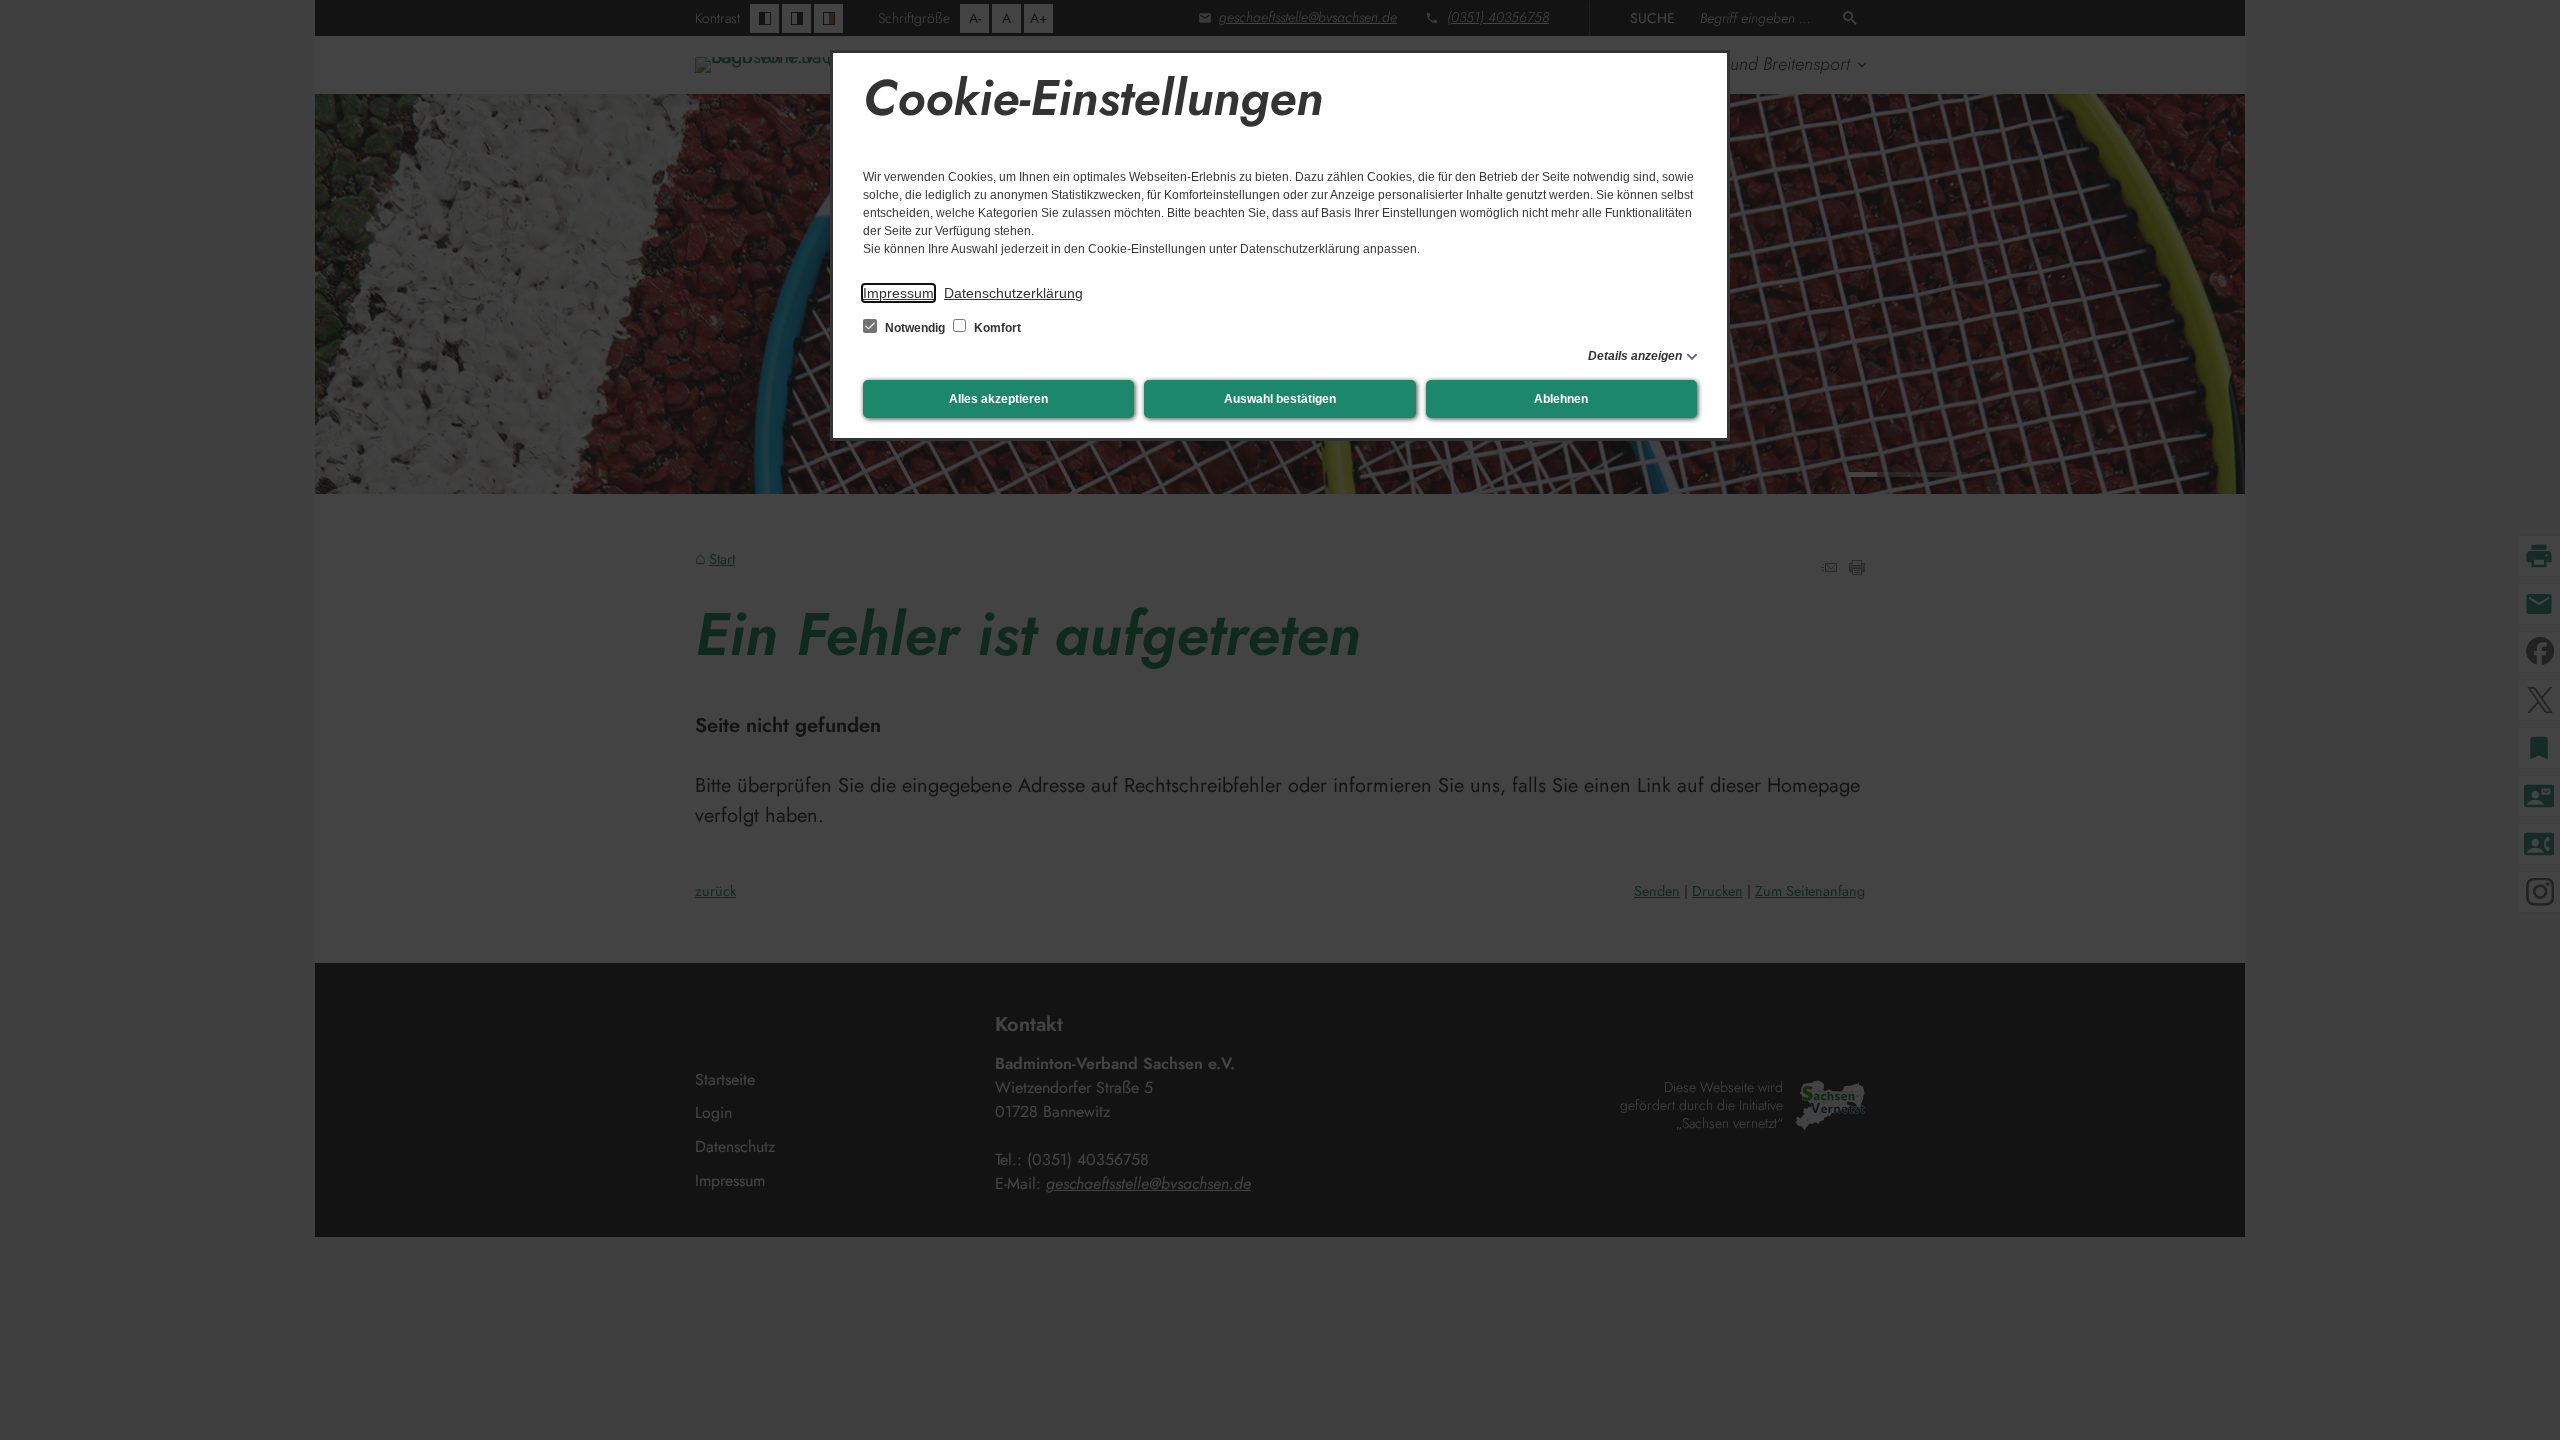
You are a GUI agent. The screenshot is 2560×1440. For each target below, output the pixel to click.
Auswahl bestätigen (1280, 399)
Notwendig (915, 328)
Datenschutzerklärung (1013, 293)
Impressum (898, 293)
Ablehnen (1561, 399)
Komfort (996, 328)
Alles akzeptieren (998, 399)
